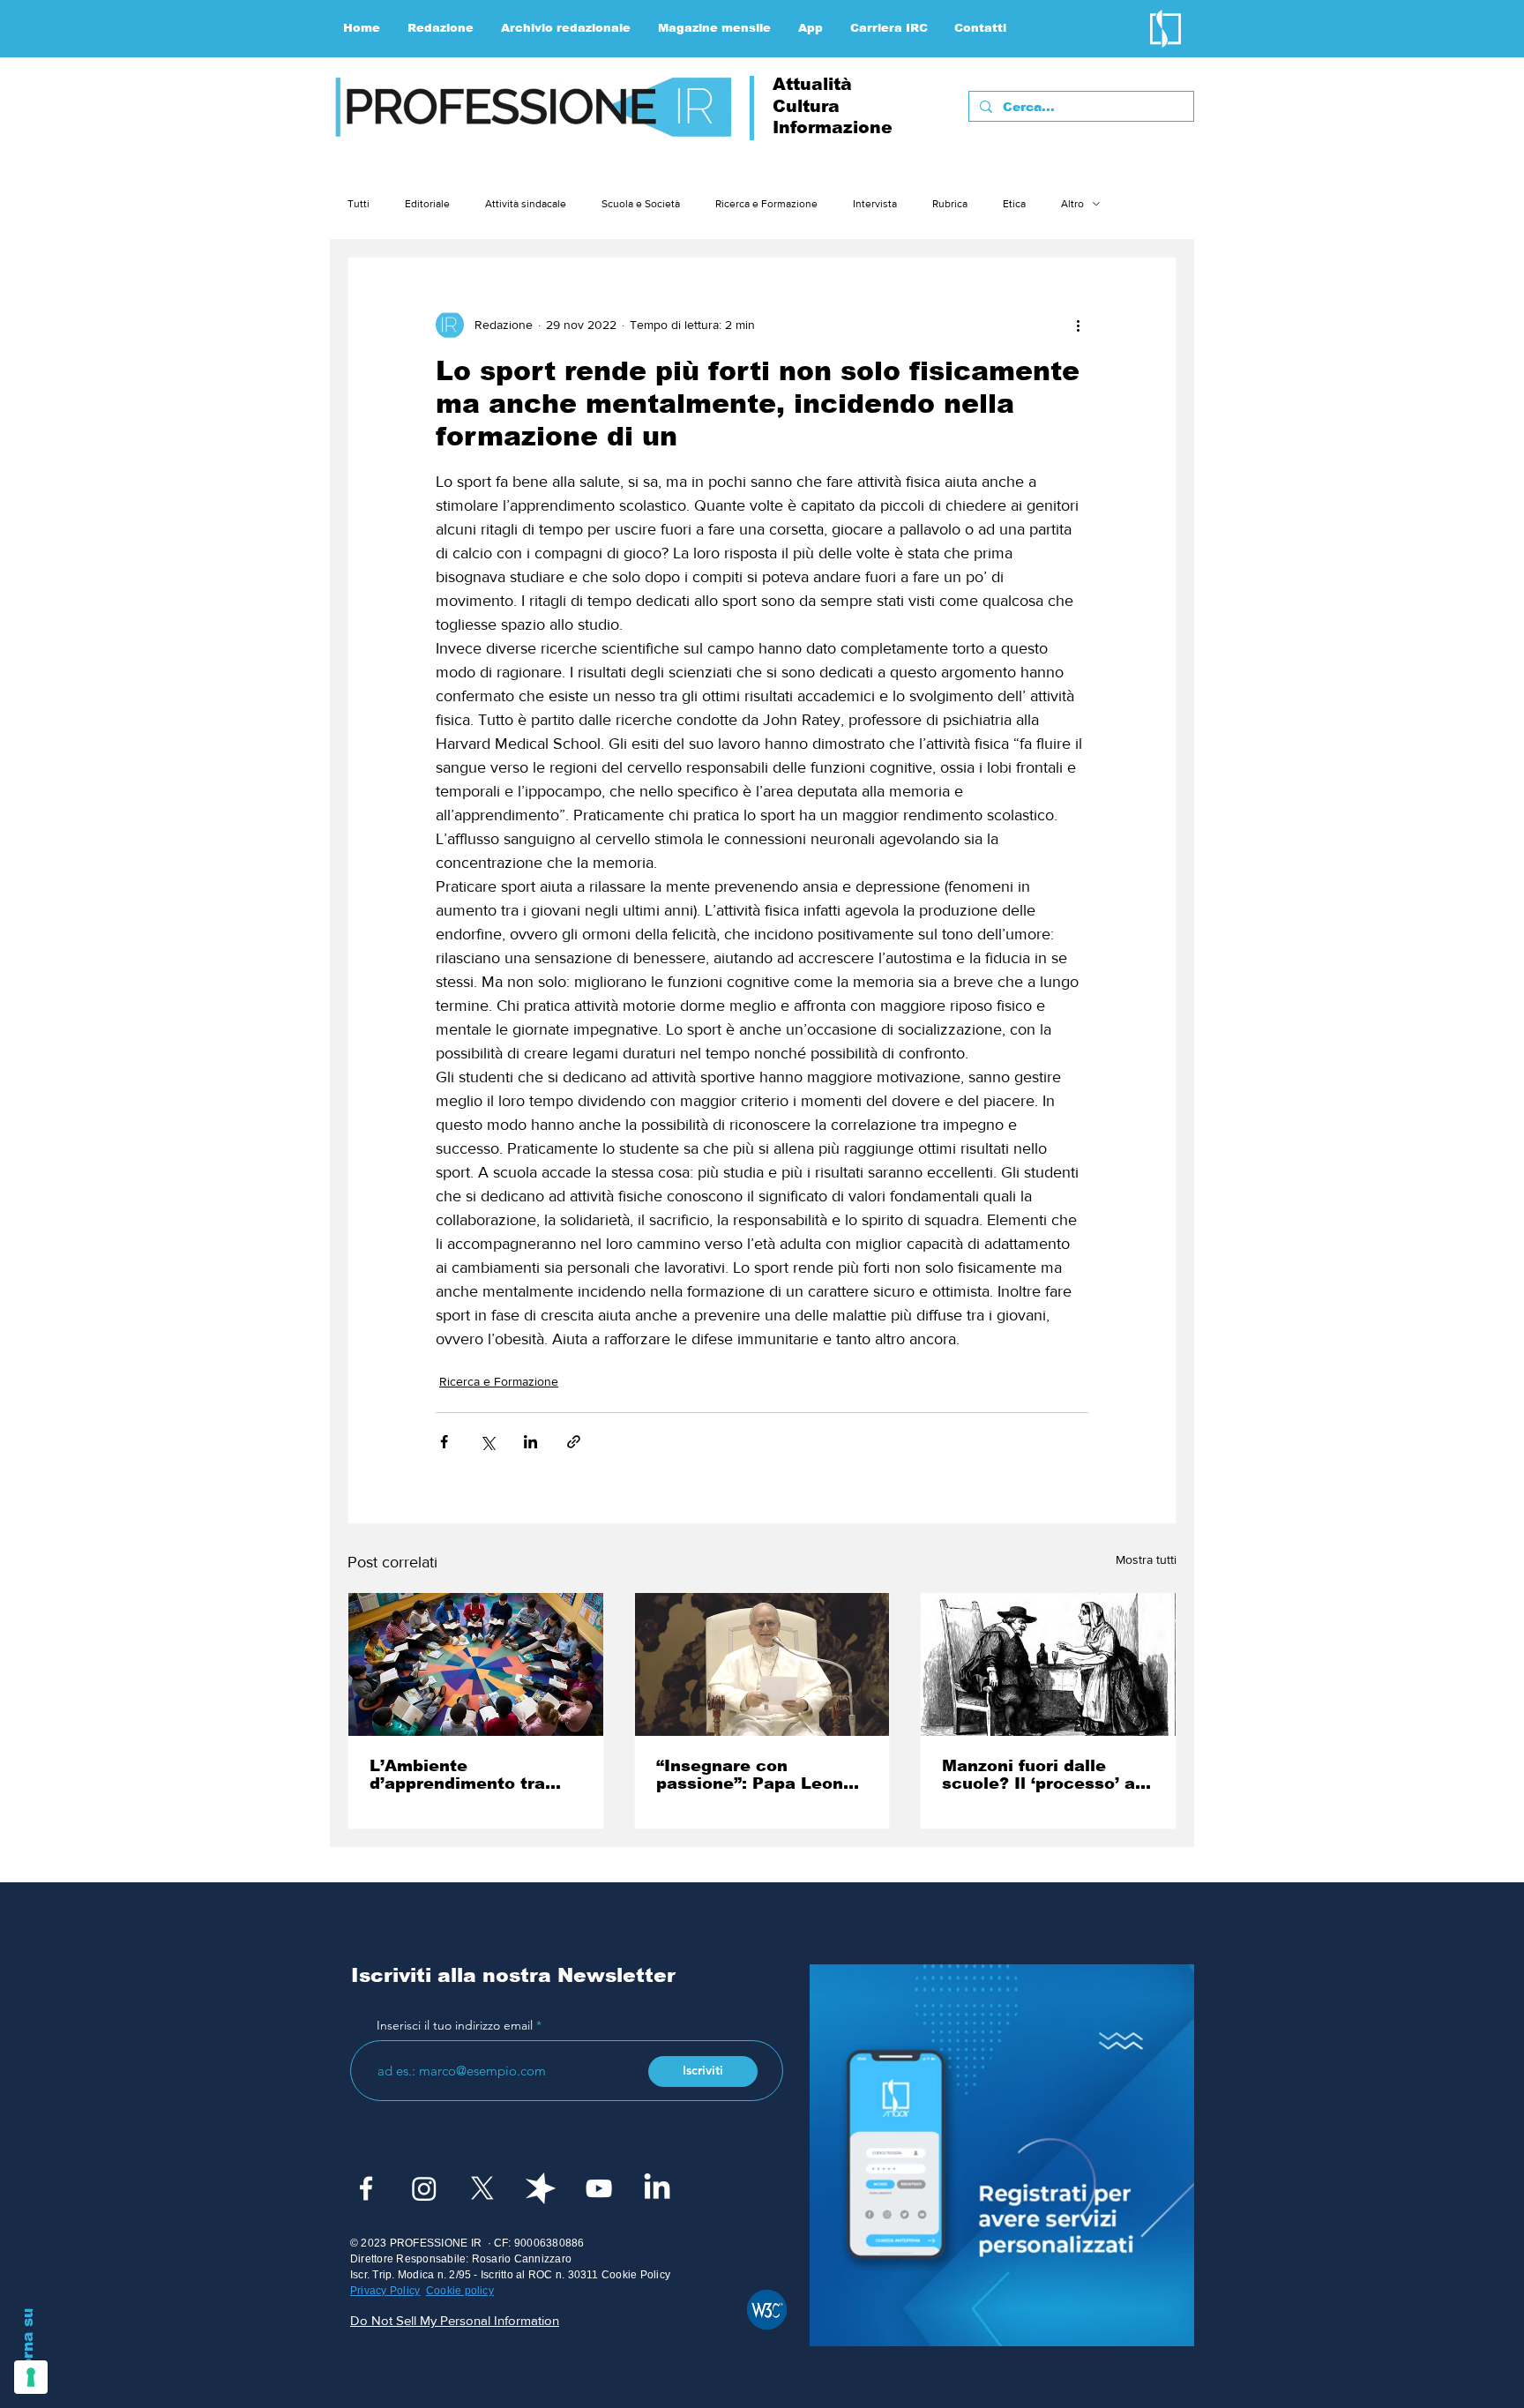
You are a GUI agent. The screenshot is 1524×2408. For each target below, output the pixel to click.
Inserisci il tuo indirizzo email (455, 2025)
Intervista (875, 204)
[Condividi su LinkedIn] (530, 1442)
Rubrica (950, 204)
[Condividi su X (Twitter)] (487, 1442)
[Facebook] (366, 2188)
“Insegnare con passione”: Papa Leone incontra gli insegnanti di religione (755, 1775)
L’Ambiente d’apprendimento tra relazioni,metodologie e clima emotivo (471, 1775)
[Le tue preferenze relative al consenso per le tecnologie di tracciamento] (31, 2377)
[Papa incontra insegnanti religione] (762, 1664)
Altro (1072, 204)
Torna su (28, 2343)
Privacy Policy (385, 2291)
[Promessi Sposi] (1048, 1664)
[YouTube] (599, 2188)
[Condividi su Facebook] (444, 1442)
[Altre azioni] (1078, 325)
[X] (482, 2188)
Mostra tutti (1146, 1559)
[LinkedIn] (657, 2188)
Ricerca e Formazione (766, 204)
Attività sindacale (526, 204)
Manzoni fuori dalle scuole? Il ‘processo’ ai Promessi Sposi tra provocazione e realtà (1041, 1775)
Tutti (359, 204)
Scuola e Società (641, 204)
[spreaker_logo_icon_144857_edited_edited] (541, 2188)
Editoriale (427, 204)
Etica (1014, 204)
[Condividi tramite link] (574, 1442)
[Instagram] (424, 2188)
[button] (441, 28)
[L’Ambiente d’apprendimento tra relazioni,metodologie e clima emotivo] (476, 1664)
